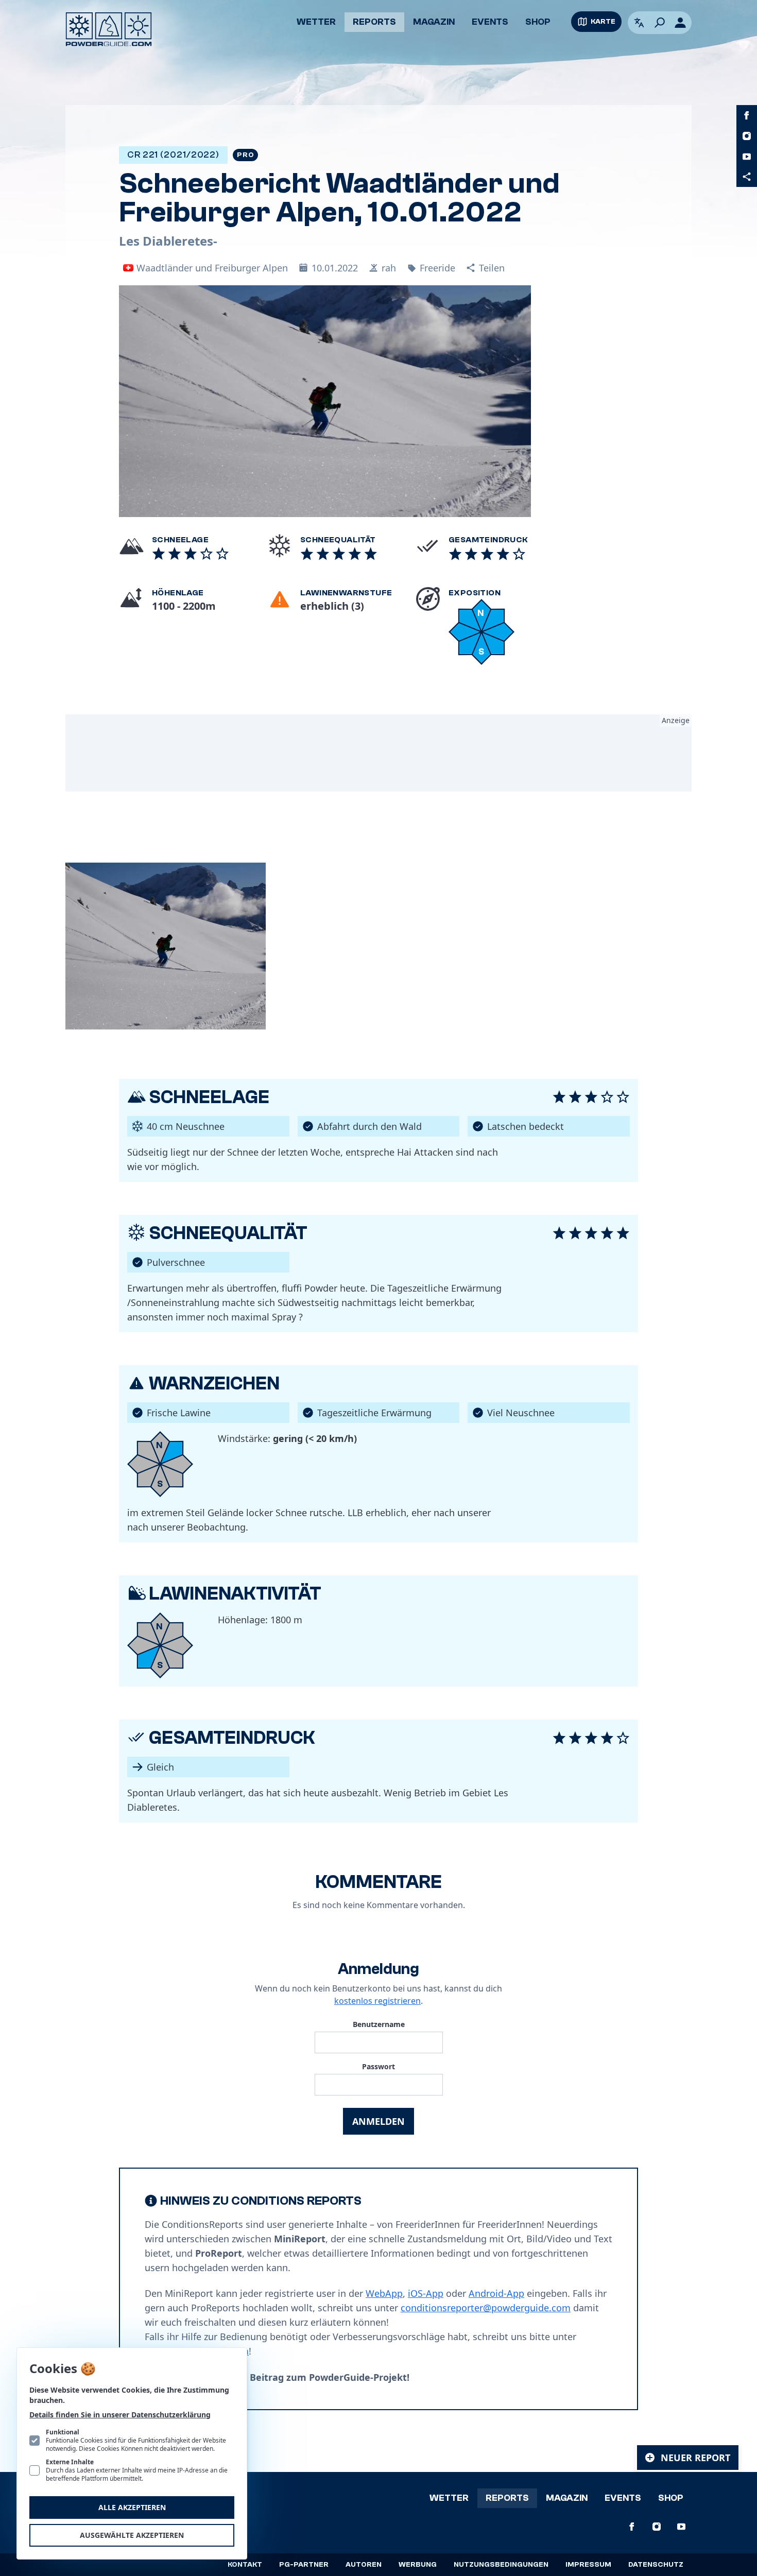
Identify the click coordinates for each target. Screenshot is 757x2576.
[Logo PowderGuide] (109, 29)
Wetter (316, 22)
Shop (538, 22)
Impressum (588, 2565)
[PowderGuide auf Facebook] (747, 115)
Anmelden (378, 2121)
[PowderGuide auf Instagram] (747, 136)
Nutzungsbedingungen (501, 2565)
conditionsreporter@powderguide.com (486, 2308)
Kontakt (245, 2565)
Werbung (418, 2565)
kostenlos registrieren (377, 2001)
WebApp (384, 2293)
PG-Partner (304, 2565)
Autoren (364, 2565)
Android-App (496, 2293)
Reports (374, 22)
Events (490, 22)
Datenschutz (656, 2565)
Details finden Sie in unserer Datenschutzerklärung (120, 2415)
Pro (245, 155)
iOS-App (426, 2293)
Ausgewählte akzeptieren (132, 2535)
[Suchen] (660, 23)
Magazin (434, 22)
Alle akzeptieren (132, 2507)
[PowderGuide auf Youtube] (747, 157)
